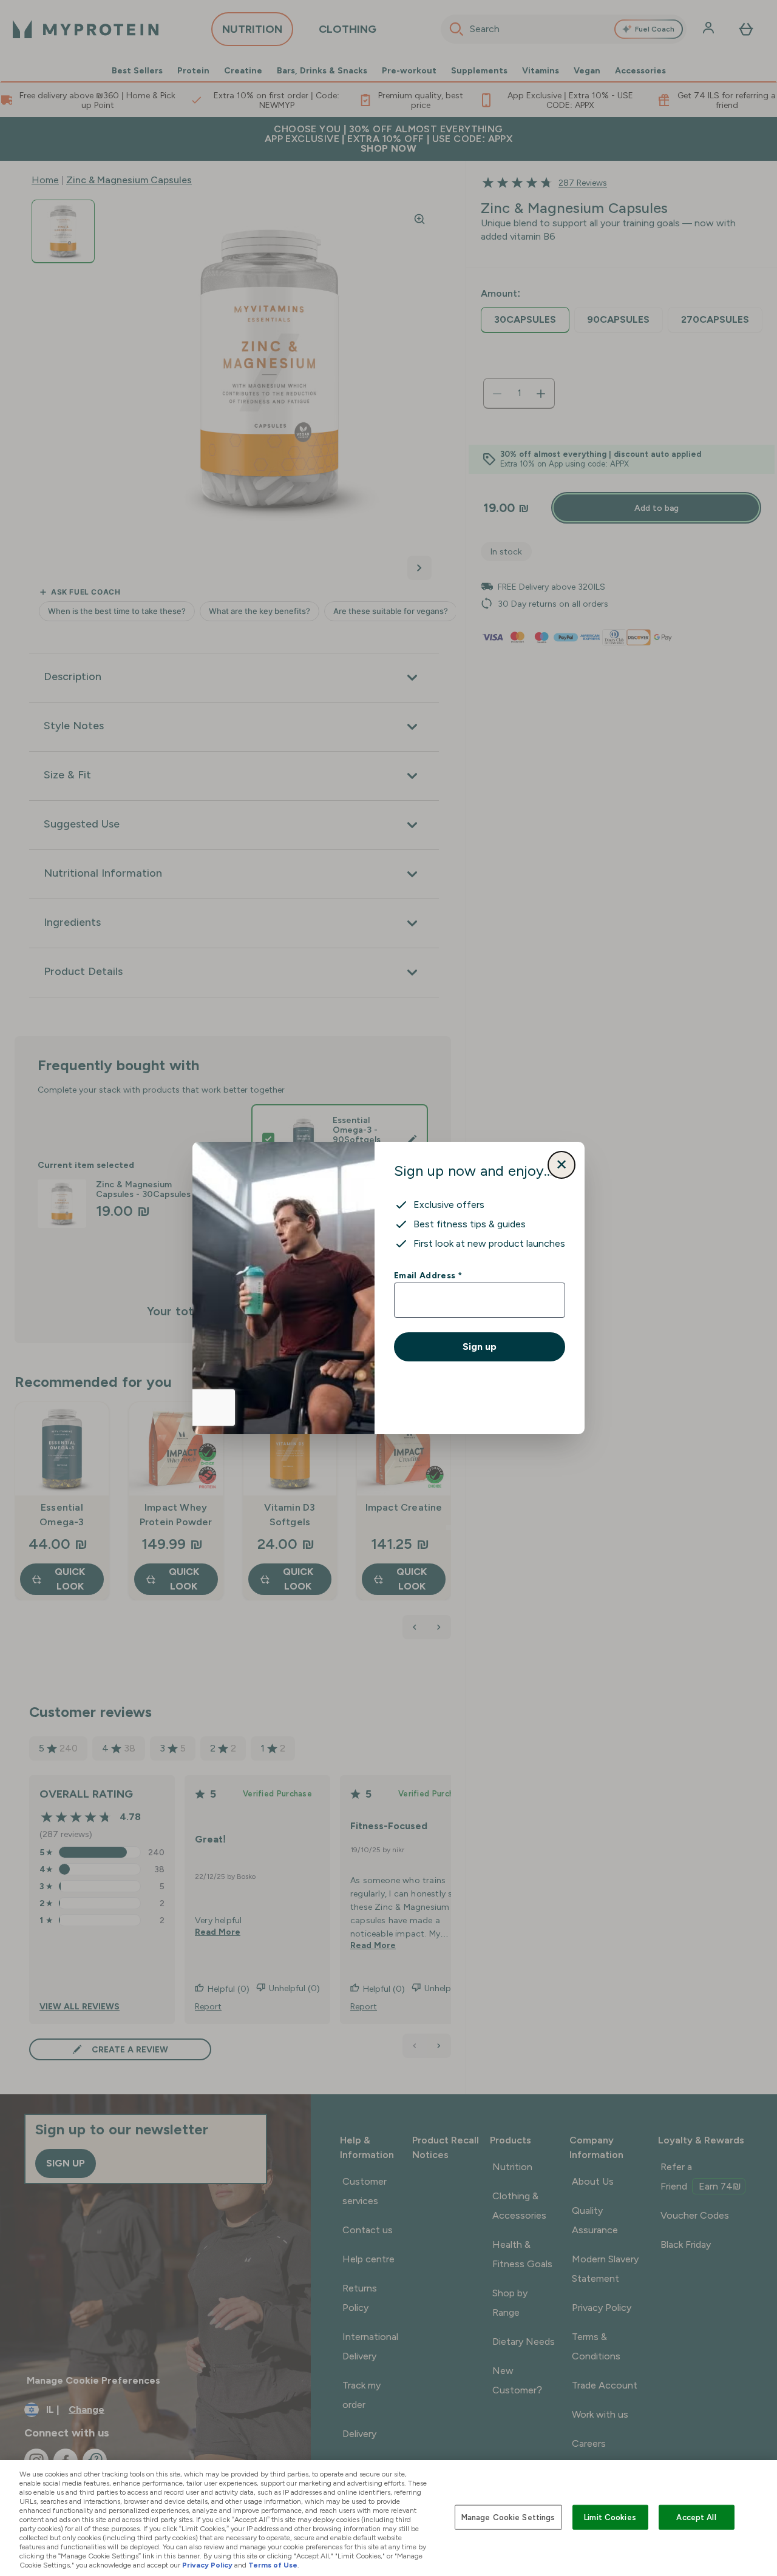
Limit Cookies (610, 2517)
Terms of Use (273, 2565)
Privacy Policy (207, 2565)
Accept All (696, 2517)
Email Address (428, 1275)
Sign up (480, 1347)
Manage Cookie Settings (508, 2517)
